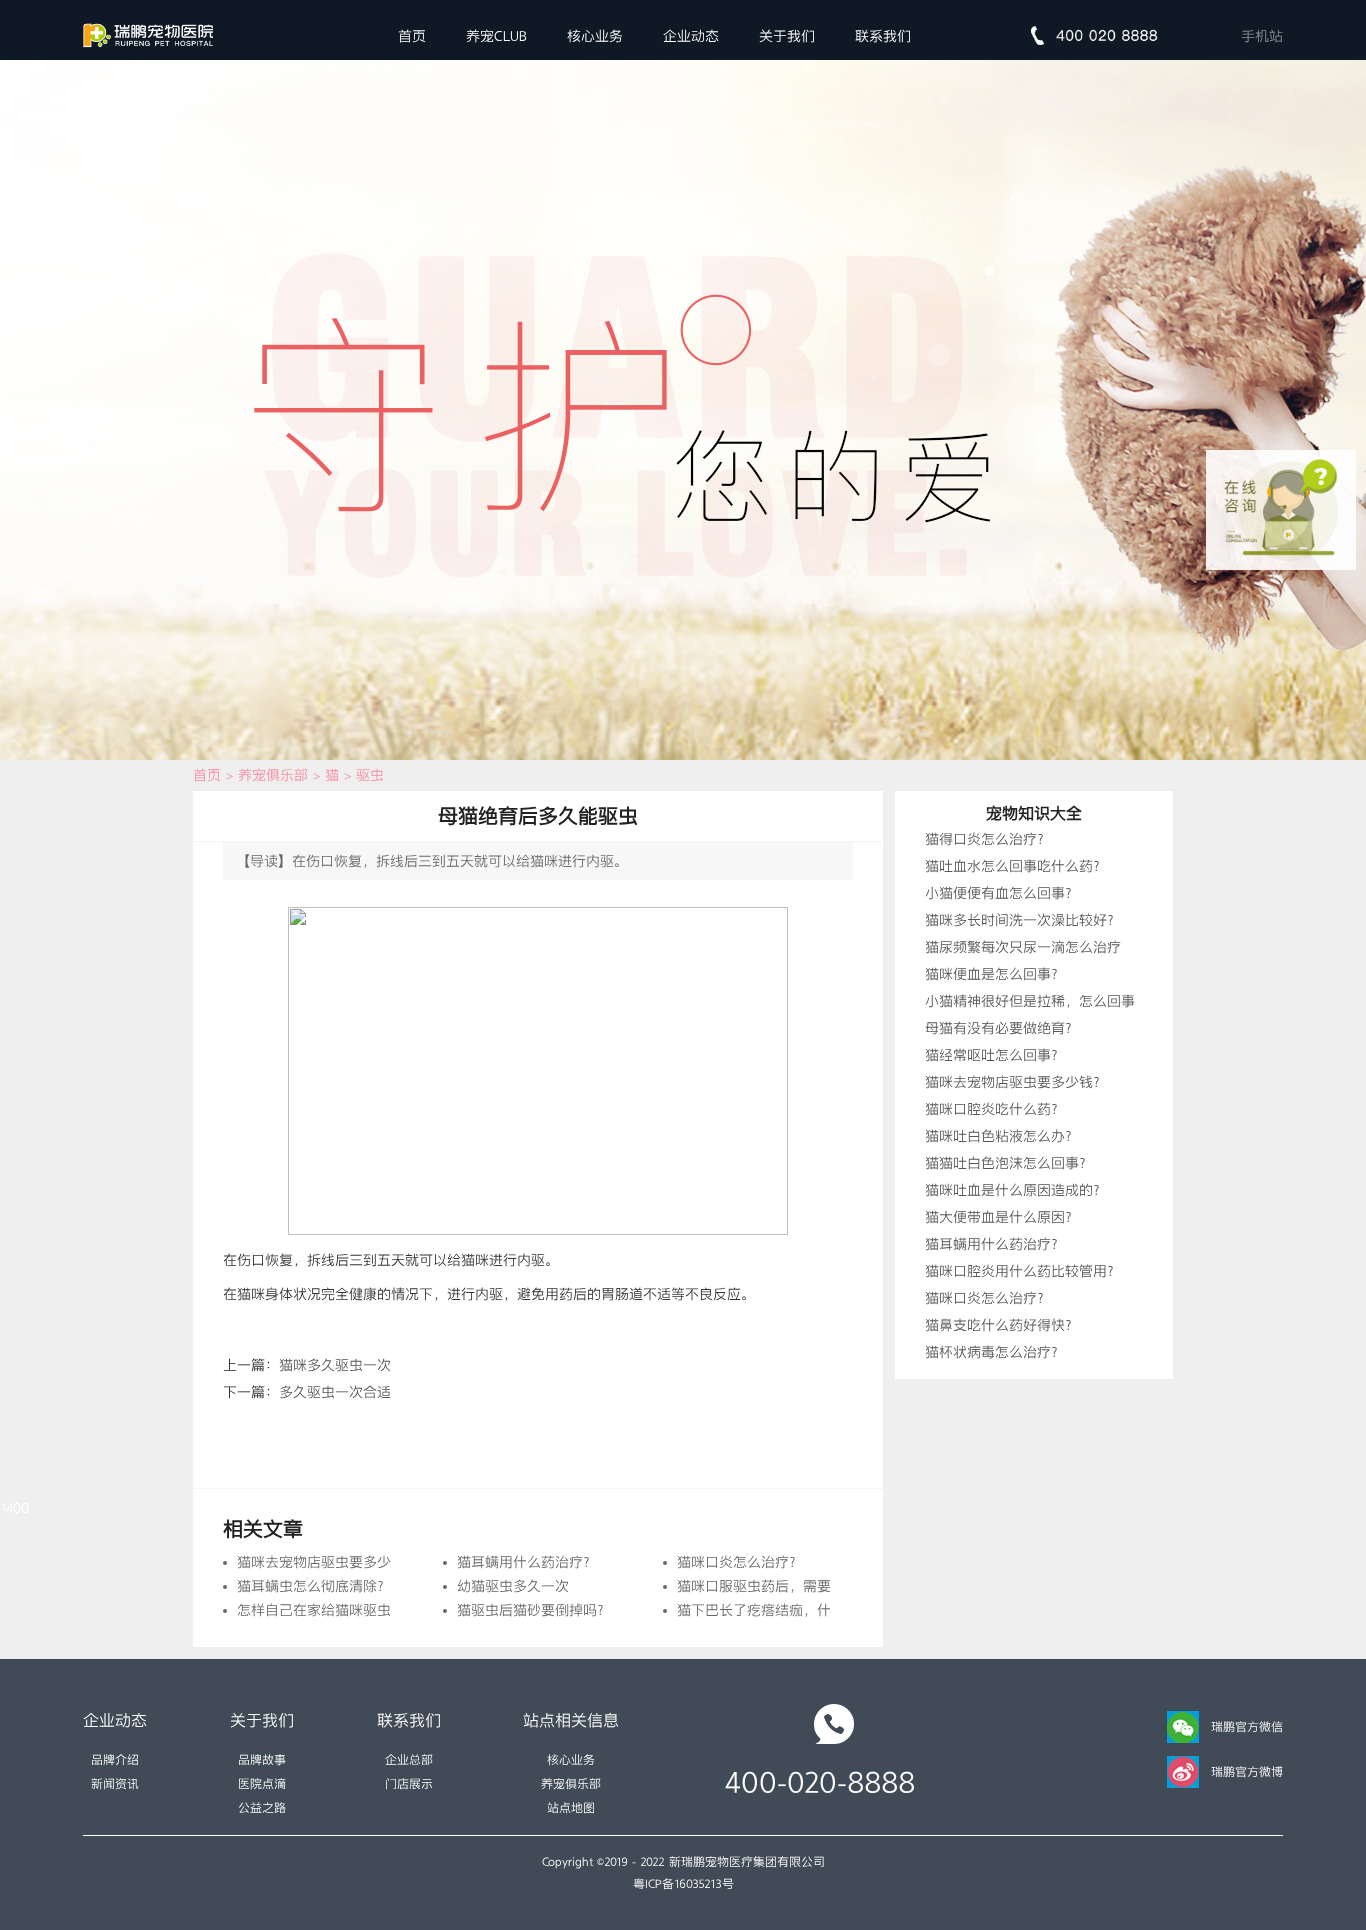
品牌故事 (262, 1760)
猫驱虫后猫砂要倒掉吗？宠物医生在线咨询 (590, 1610)
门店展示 (409, 1784)
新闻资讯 (115, 1784)
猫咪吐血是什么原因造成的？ (1016, 1190)
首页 (412, 36)
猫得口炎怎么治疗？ (988, 839)
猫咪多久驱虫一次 (335, 1365)
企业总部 (409, 1760)
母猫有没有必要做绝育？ (1002, 1028)
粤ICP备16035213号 (683, 1884)
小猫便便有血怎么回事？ (1002, 893)
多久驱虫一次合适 (335, 1392)
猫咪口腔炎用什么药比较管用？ (1023, 1271)
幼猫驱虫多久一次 (513, 1586)
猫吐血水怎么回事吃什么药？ (1016, 866)
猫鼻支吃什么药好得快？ (1002, 1325)
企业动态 (691, 36)
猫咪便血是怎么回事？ (995, 974)
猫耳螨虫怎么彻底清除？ (314, 1586)
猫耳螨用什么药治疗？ (527, 1562)
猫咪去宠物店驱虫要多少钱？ (328, 1562)
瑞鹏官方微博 (1247, 1772)
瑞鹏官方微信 (1247, 1727)
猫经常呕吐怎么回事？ (995, 1055)
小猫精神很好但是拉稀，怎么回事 (1030, 1001)
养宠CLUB (496, 36)
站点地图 (571, 1808)
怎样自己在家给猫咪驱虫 (314, 1610)
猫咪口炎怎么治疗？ (740, 1562)
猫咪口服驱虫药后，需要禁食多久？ (789, 1586)
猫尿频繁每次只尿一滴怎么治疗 (1023, 947)
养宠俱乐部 (273, 775)
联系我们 (883, 36)
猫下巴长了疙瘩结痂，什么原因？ (782, 1610)
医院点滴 (262, 1784)
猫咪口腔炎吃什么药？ (995, 1109)
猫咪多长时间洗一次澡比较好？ (1023, 920)
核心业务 (595, 36)
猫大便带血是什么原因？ (1002, 1217)
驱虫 (370, 775)
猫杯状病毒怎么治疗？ (995, 1352)
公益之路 (262, 1808)
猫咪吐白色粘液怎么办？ (1002, 1136)
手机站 (1262, 36)
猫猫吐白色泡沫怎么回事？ (1009, 1163)
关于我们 (787, 36)
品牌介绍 (115, 1760)
